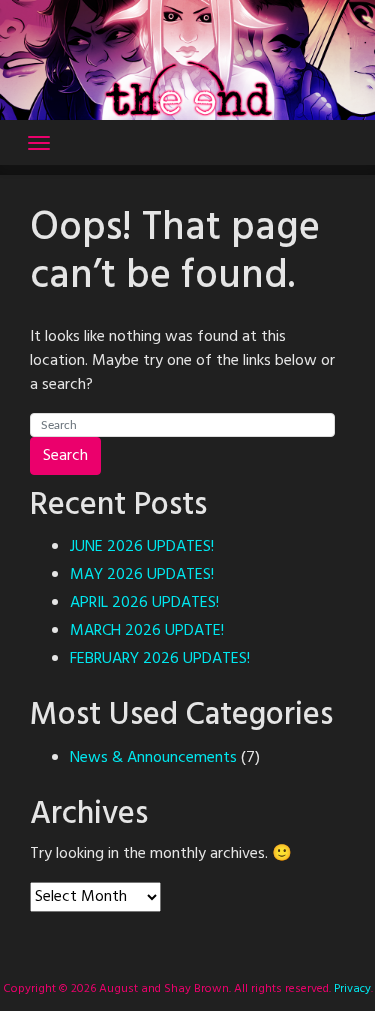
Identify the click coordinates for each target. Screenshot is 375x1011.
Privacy (351, 989)
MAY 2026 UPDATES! (142, 575)
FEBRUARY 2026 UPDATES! (160, 659)
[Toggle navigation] (39, 143)
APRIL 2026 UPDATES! (144, 603)
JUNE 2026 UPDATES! (142, 547)
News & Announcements (153, 758)
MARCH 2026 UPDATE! (147, 631)
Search (65, 456)
